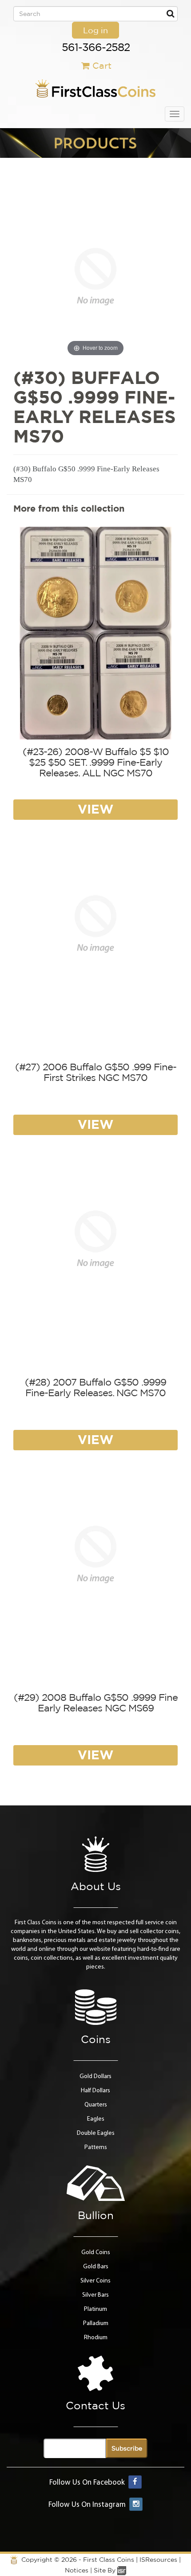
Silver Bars (95, 2295)
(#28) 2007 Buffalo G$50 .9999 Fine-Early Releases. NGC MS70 (95, 1387)
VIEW (95, 809)
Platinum (95, 2309)
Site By (105, 2570)
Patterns (96, 2147)
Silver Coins (95, 2281)
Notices (77, 2570)
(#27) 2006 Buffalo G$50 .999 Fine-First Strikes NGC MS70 (96, 1072)
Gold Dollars (95, 2077)
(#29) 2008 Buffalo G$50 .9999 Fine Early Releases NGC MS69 (96, 1703)
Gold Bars (96, 2267)
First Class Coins (109, 2560)
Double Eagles (96, 2133)
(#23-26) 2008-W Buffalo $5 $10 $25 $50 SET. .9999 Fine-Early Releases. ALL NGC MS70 (96, 762)
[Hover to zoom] (95, 276)
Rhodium (96, 2338)
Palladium (96, 2323)
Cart (102, 65)
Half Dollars (95, 2091)
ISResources (158, 2560)
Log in (95, 30)
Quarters (96, 2105)
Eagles (96, 2119)
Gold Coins (96, 2253)
